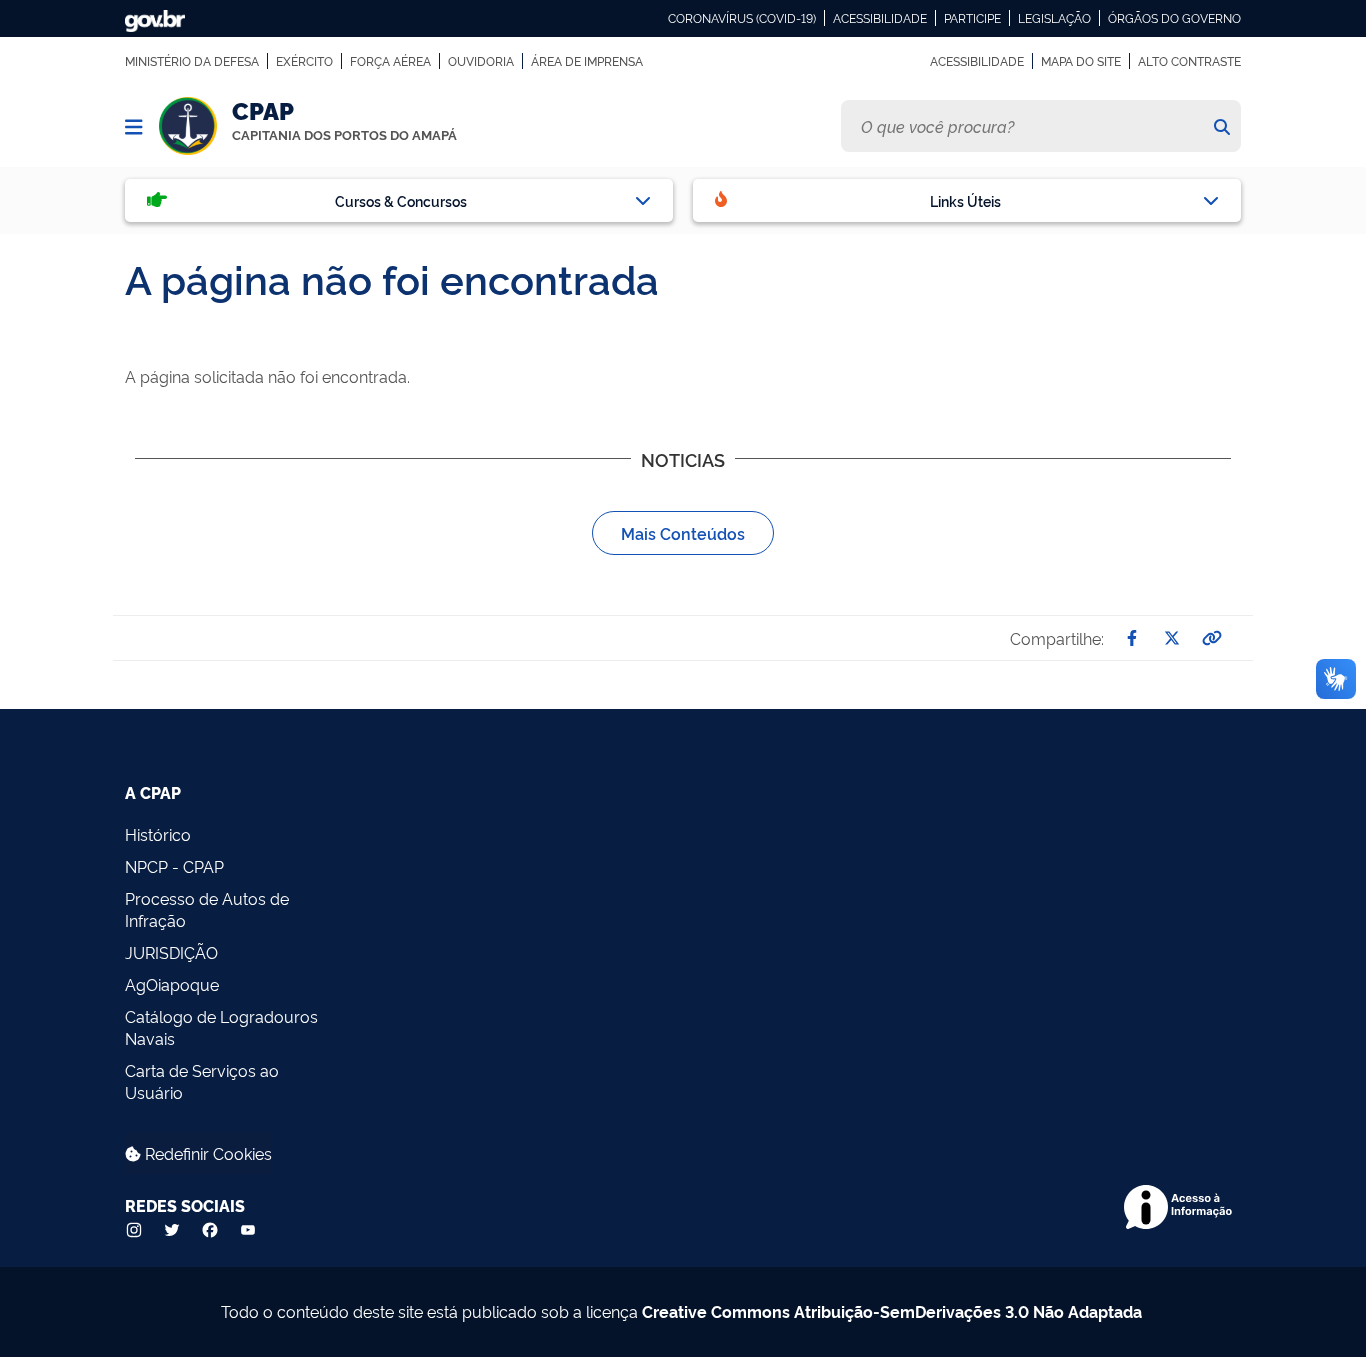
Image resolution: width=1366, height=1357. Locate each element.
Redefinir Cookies (206, 1153)
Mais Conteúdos (683, 533)
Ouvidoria (481, 61)
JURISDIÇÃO (171, 952)
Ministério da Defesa (192, 61)
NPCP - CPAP (174, 866)
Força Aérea (390, 61)
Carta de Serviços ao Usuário (202, 1081)
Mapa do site (1081, 61)
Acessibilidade (880, 18)
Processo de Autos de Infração (207, 909)
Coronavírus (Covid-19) (742, 18)
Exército (304, 61)
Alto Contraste (1189, 61)
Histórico (158, 834)
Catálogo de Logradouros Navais (221, 1027)
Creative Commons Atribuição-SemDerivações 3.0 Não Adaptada (892, 1311)
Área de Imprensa (587, 61)
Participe (972, 18)
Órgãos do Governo (1174, 18)
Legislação (1054, 18)
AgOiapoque (172, 984)
